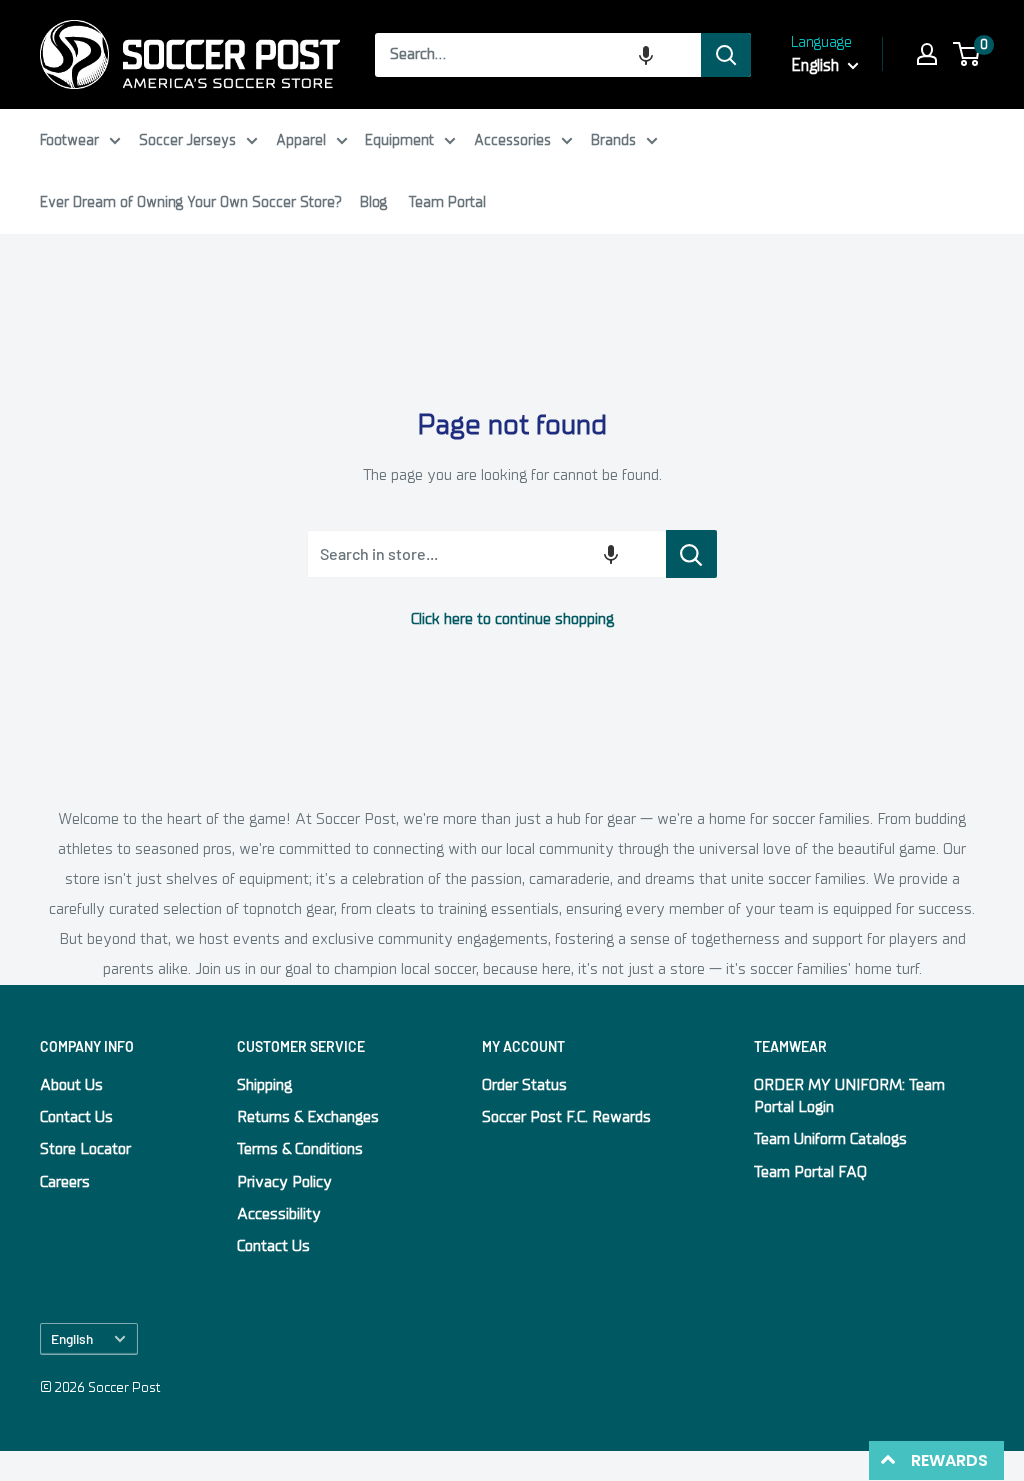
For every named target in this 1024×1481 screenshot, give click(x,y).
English (72, 1338)
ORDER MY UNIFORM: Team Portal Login (849, 1096)
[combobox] (538, 55)
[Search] (726, 55)
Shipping (264, 1085)
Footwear (69, 140)
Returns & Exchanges (308, 1117)
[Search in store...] (691, 554)
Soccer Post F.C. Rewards (566, 1117)
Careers (65, 1182)
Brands (613, 140)
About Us (71, 1085)
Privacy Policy (284, 1182)
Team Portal (447, 202)
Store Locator (85, 1149)
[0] (967, 54)
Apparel (301, 140)
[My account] (927, 54)
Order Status (524, 1085)
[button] (646, 55)
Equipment (399, 140)
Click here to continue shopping (512, 619)
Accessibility (279, 1214)
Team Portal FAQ (810, 1172)
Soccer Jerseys (187, 140)
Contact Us (76, 1117)
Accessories (512, 140)
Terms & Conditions (300, 1149)
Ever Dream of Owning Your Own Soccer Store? (191, 202)
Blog (373, 202)
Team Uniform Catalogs (830, 1139)
